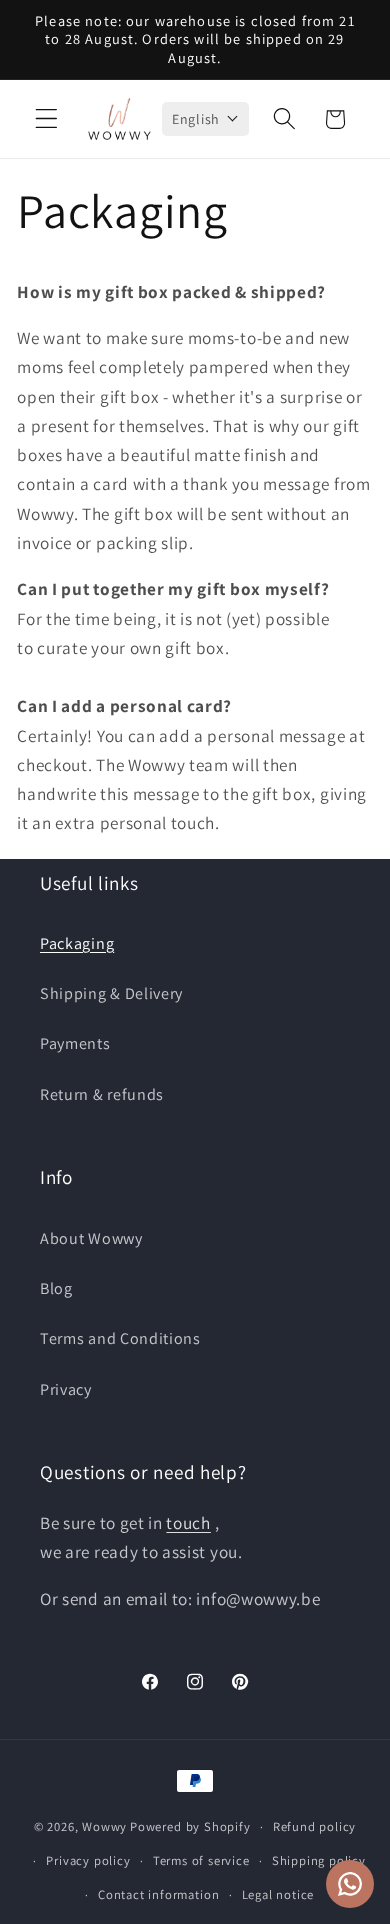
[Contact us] (350, 1884)
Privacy (66, 1389)
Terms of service (201, 1860)
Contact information (158, 1894)
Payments (75, 1043)
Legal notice (278, 1894)
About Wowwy (91, 1238)
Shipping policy (319, 1860)
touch (188, 1522)
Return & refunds (102, 1094)
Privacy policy (88, 1860)
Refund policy (314, 1826)
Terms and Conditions (120, 1338)
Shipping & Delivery (111, 993)
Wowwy (104, 1826)
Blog (56, 1288)
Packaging (77, 943)
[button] (46, 119)
